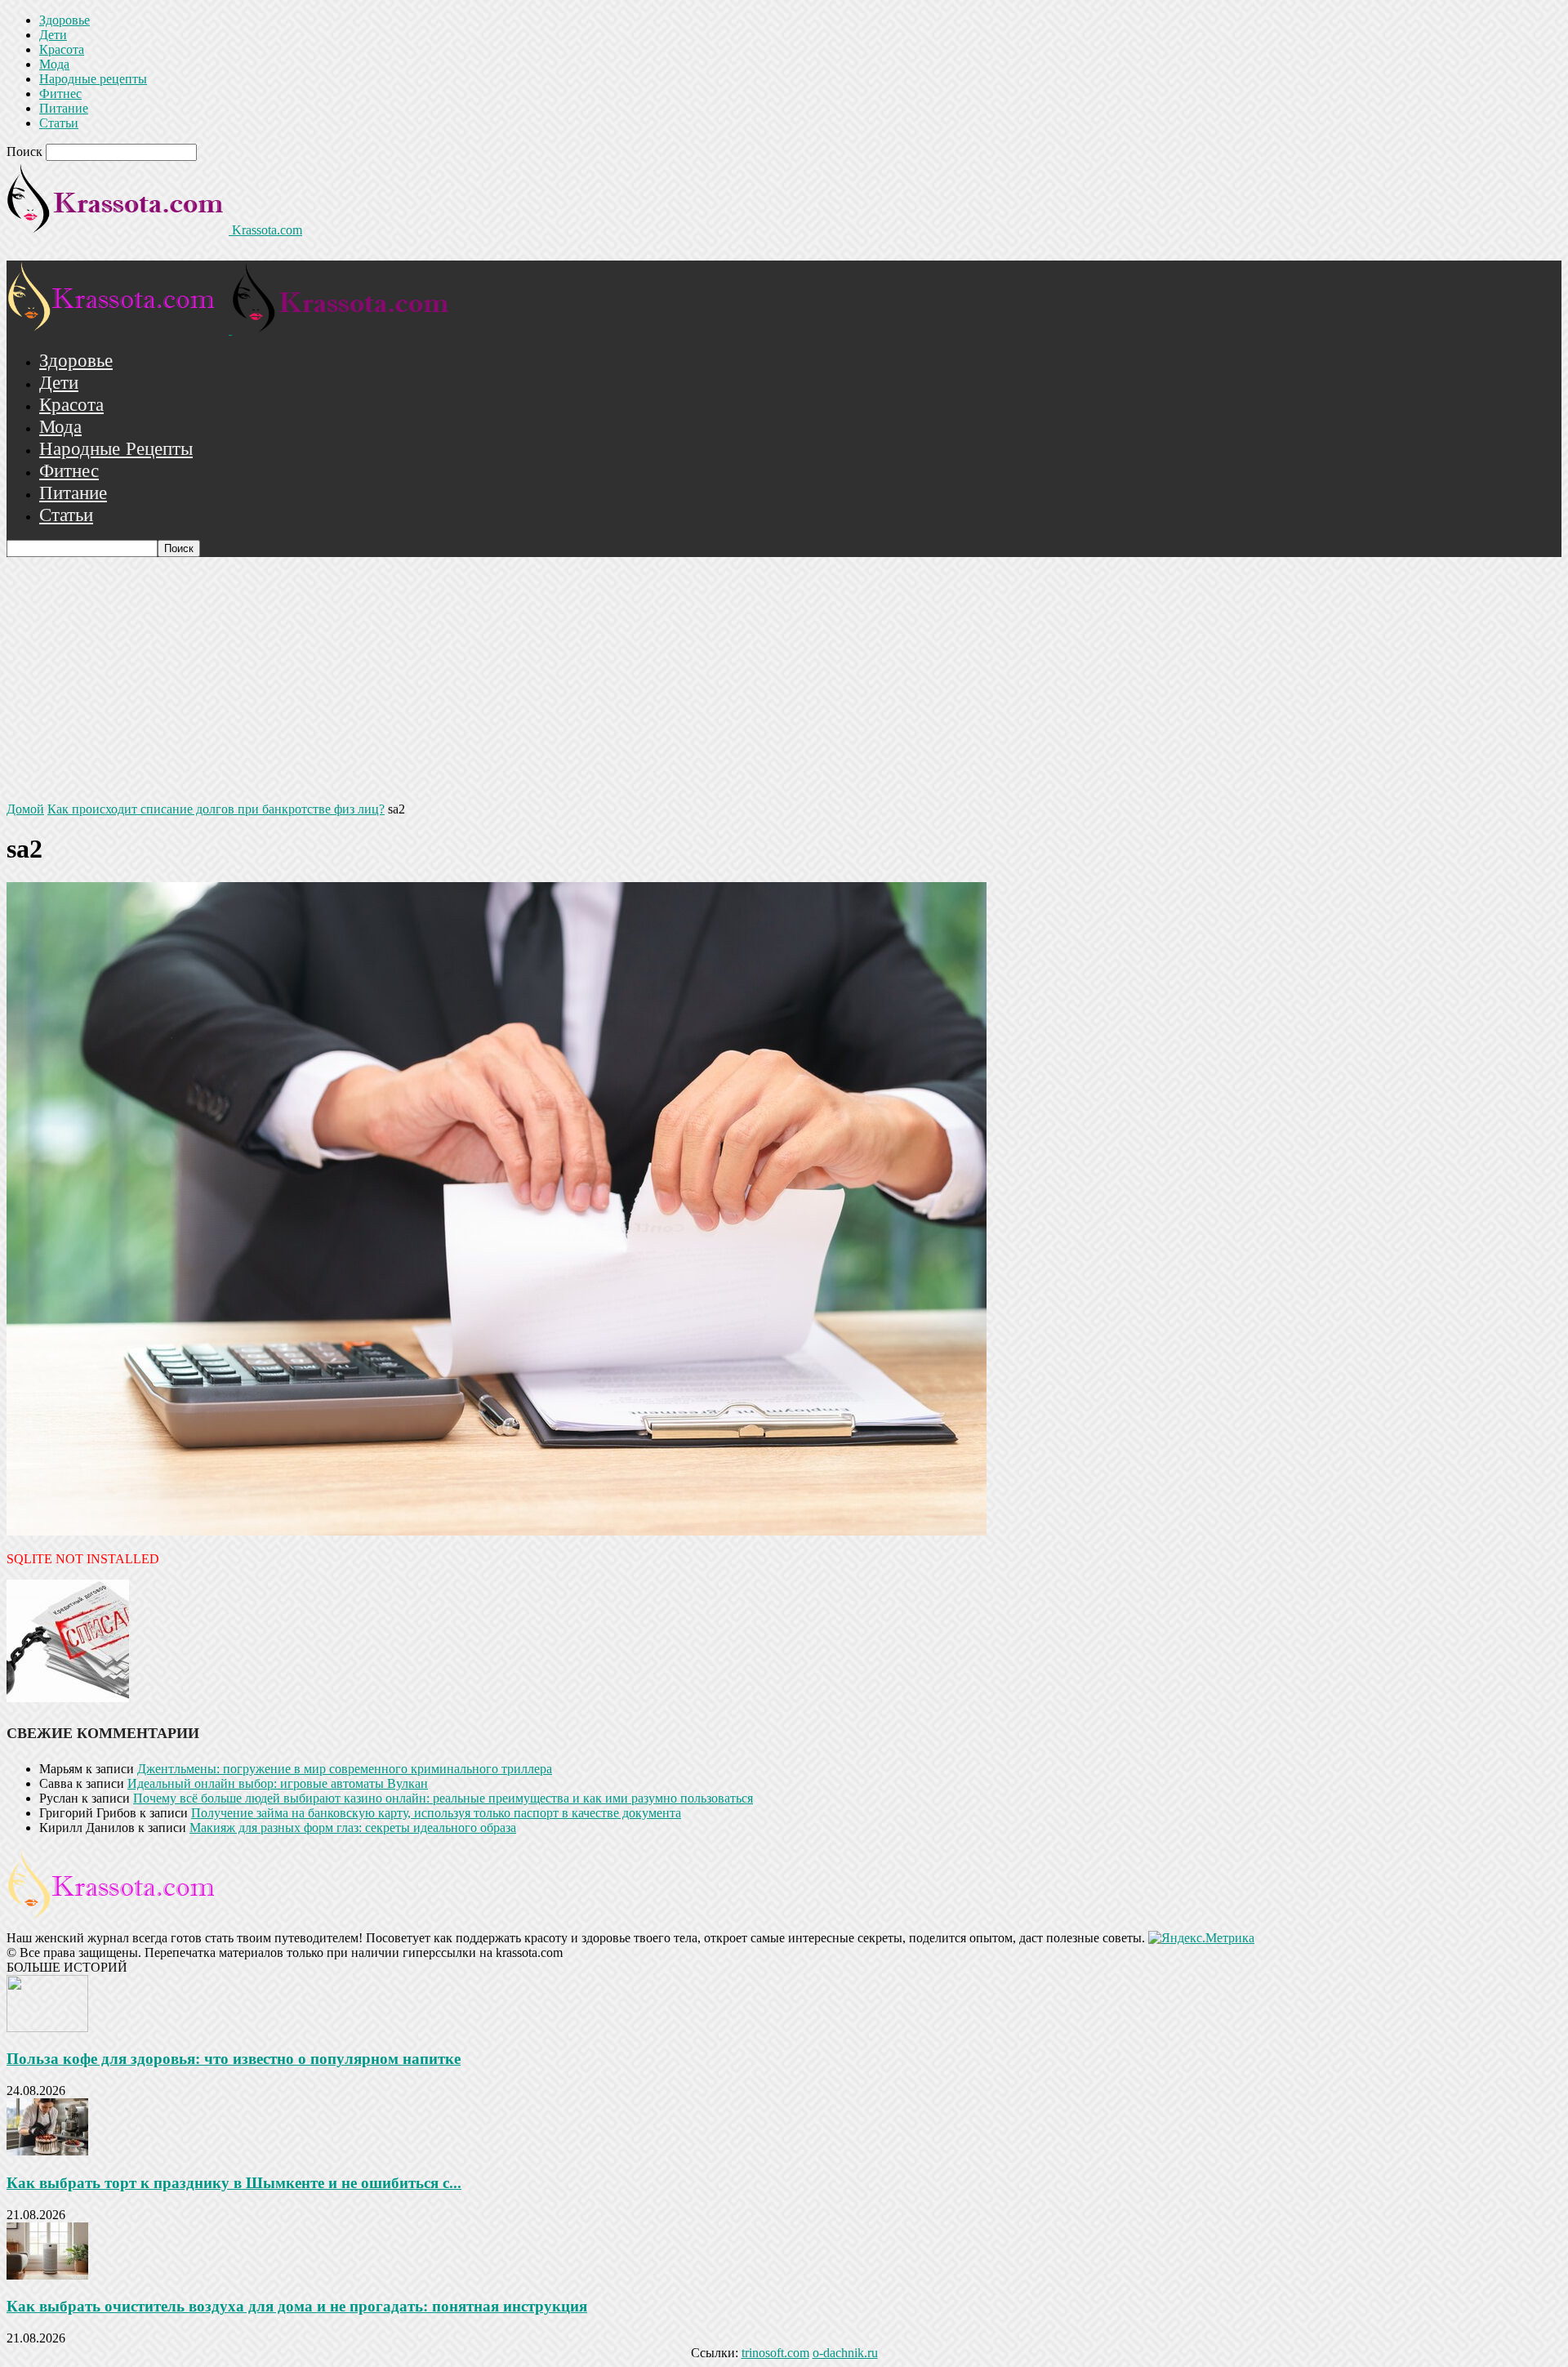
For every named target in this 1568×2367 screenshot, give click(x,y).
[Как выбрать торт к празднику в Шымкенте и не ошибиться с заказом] (47, 2151)
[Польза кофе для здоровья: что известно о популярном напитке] (47, 2028)
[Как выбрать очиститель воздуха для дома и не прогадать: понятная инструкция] (47, 2275)
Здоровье (65, 20)
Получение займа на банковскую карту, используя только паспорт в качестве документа (436, 1813)
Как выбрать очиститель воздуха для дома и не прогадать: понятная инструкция (297, 2306)
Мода (54, 64)
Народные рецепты (93, 79)
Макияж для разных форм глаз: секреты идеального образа (353, 1828)
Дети (53, 35)
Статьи (59, 123)
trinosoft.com (775, 2353)
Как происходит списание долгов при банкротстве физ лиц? (216, 809)
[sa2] (497, 1531)
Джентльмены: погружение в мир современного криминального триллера (345, 1769)
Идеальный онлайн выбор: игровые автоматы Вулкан (278, 1783)
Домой (25, 809)
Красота (62, 49)
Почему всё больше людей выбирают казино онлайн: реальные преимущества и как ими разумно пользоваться (443, 1798)
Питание (64, 108)
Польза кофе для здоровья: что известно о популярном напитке (234, 2059)
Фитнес (60, 94)
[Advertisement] (784, 680)
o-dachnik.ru (845, 2353)
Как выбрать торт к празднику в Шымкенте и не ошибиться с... (234, 2183)
